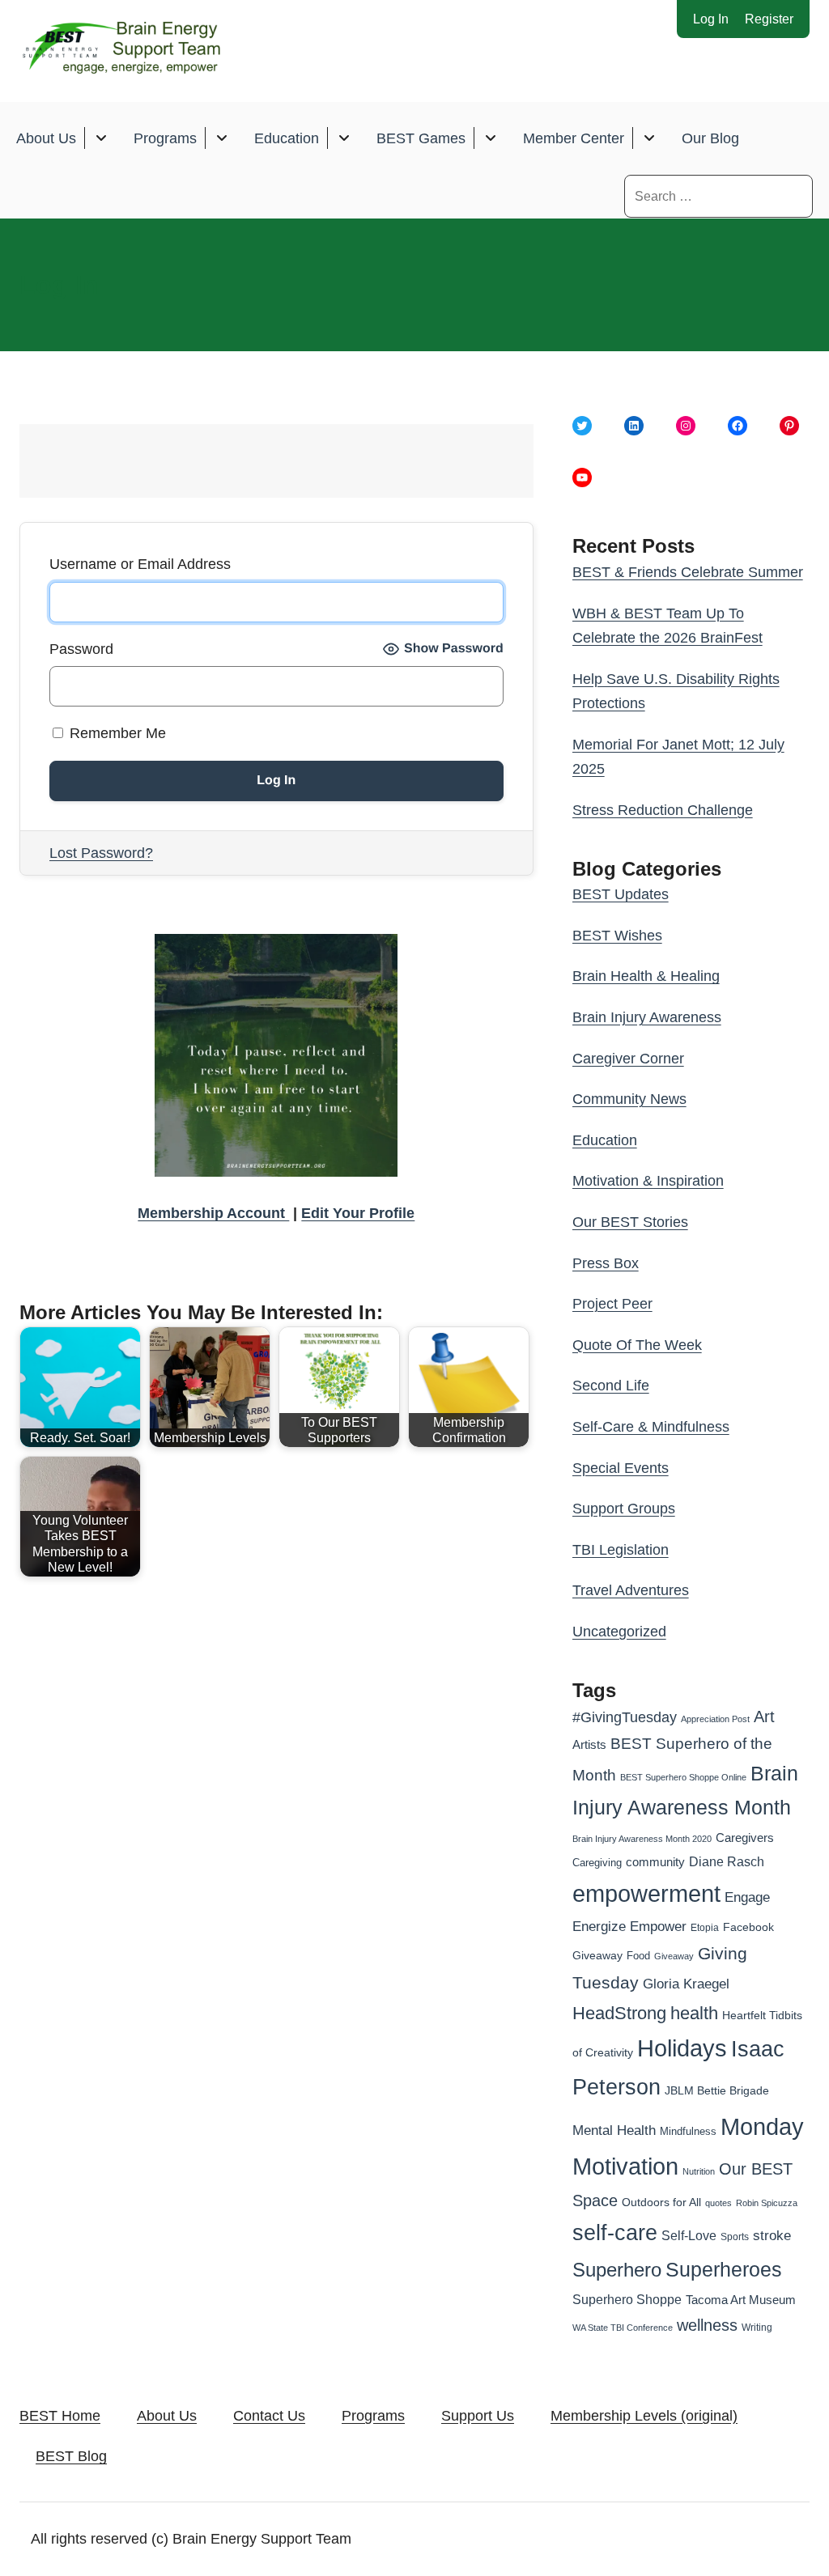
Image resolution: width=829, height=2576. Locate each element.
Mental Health (614, 2130)
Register (769, 19)
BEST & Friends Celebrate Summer (688, 572)
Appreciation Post (715, 1719)
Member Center (574, 138)
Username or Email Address (140, 564)
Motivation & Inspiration (648, 1181)
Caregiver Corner (628, 1059)
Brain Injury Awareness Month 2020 (642, 1839)
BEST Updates (621, 894)
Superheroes (724, 2269)
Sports (735, 2237)
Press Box (606, 1263)
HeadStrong (619, 2013)
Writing (757, 2328)
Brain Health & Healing (646, 976)
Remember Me (116, 733)
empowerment (646, 1894)
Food (638, 1956)
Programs (165, 138)
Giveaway (674, 1956)
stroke (772, 2235)
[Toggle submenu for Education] (344, 138)
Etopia (705, 1928)
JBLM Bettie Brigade (717, 2091)
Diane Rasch (727, 1861)
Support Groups (624, 1509)
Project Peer (612, 1304)
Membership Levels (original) (644, 2416)
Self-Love (689, 2235)
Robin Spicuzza (767, 2203)
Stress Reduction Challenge (663, 810)
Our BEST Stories (630, 1222)
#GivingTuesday (625, 1717)
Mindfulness (688, 2132)
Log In (711, 19)
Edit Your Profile (358, 1213)
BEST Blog (71, 2456)
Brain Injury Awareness (647, 1017)
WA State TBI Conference (623, 2328)
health (694, 2013)
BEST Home (60, 2416)
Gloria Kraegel (686, 1984)
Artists (589, 1745)
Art (764, 1717)
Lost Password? (101, 853)
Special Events (621, 1468)
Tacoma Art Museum (741, 2300)
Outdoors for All (661, 2202)
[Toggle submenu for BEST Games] (490, 138)
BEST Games (421, 138)
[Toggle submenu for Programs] (221, 138)
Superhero (617, 2270)
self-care (615, 2233)
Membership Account (213, 1213)
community (655, 1862)
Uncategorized (619, 1632)
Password (81, 649)
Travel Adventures (631, 1590)
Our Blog (710, 138)
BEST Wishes (617, 936)
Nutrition (699, 2171)
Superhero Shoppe (627, 2299)
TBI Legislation (621, 1550)
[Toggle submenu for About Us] (101, 138)
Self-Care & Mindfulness (651, 1427)
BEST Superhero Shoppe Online (683, 1777)
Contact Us (269, 2416)
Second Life (611, 1386)
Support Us (478, 2416)
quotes (718, 2203)
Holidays (682, 2048)
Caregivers (745, 1838)
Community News (629, 1099)
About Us (46, 138)
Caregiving (597, 1863)
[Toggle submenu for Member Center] (649, 138)
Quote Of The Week (637, 1345)
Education (287, 138)
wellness (707, 2325)
